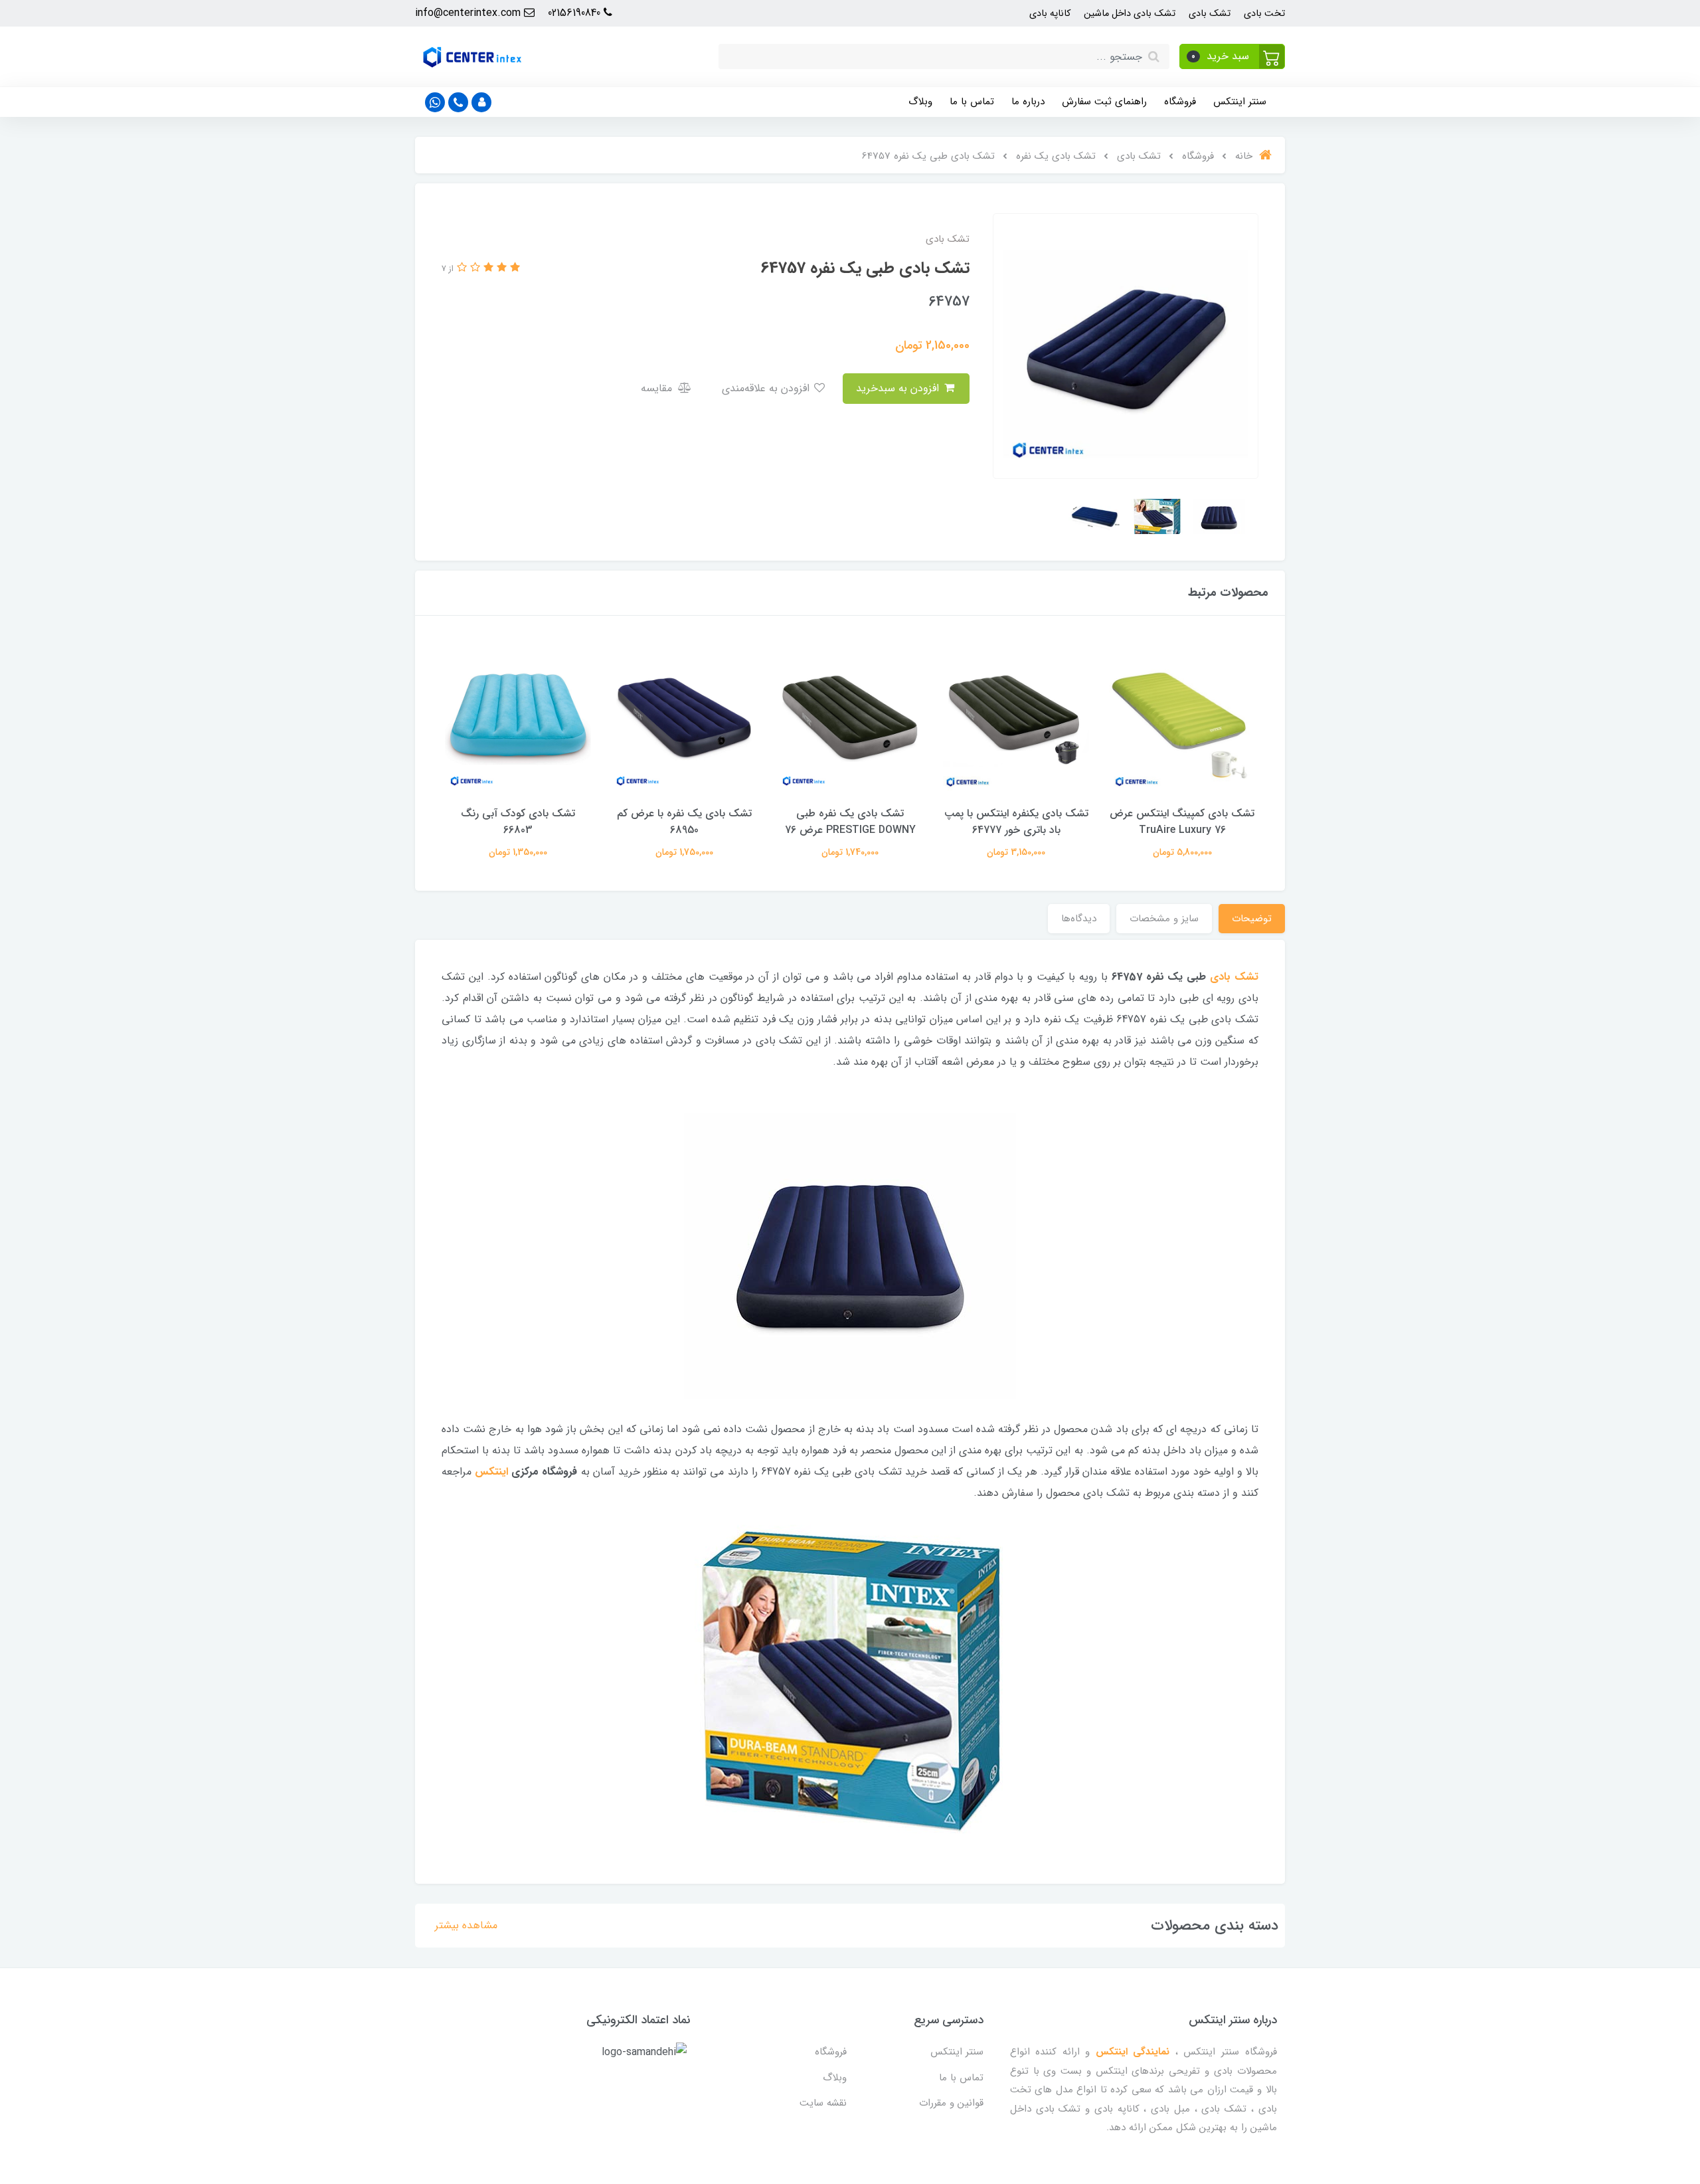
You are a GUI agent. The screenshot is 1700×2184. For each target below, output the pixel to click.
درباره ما (1028, 102)
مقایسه (658, 388)
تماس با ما (972, 102)
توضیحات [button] (1252, 919)
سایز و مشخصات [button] (1164, 919)
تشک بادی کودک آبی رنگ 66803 (518, 822)
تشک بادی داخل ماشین (1130, 14)
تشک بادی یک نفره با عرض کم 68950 (684, 822)
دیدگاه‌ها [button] (1079, 919)
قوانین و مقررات (951, 2103)
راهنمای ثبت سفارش (1104, 102)
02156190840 (576, 13)
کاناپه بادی (1050, 14)
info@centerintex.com (469, 13)
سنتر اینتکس (1240, 102)
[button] (1232, 56)
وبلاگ (920, 102)
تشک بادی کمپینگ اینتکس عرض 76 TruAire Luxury (1182, 822)
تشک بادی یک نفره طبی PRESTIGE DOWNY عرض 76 (850, 822)
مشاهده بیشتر (466, 1925)
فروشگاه (1180, 102)
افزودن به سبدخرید (899, 388)
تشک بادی (1210, 14)
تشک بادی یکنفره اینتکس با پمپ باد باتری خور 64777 (1016, 822)
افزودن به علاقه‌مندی (767, 388)
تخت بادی (1264, 14)
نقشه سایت (823, 2103)
